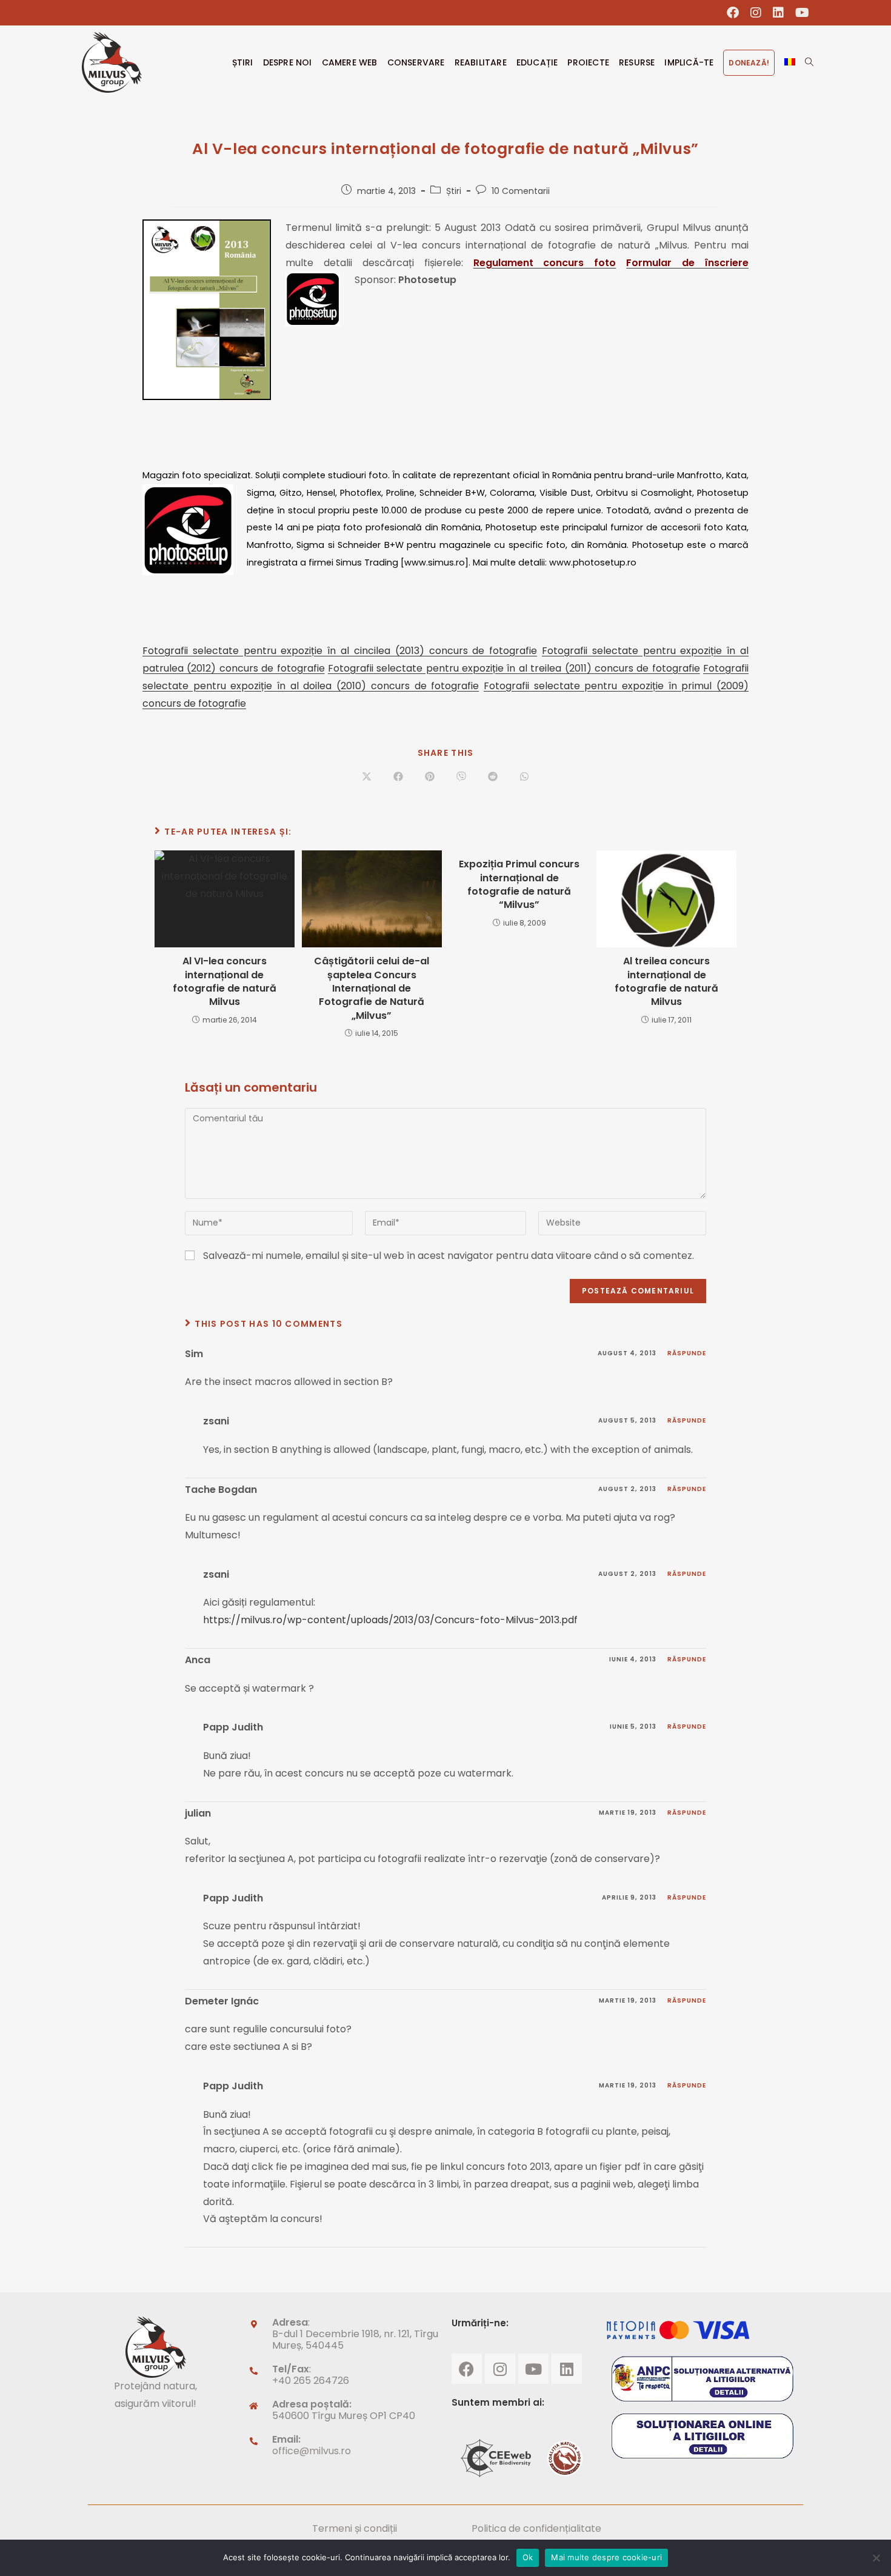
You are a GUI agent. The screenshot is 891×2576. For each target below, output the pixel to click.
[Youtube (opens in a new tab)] (799, 13)
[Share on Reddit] (493, 778)
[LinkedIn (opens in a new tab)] (779, 13)
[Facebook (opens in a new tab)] (733, 13)
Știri (454, 191)
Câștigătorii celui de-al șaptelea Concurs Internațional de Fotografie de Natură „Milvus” (372, 989)
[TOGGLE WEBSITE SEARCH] (809, 62)
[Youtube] (533, 2369)
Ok (528, 2557)
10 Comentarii (521, 191)
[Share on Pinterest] (430, 778)
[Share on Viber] (461, 778)
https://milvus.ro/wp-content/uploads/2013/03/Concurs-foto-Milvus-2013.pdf (390, 1620)
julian (198, 1813)
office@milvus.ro (312, 2451)
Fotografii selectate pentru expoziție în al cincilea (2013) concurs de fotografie (340, 651)
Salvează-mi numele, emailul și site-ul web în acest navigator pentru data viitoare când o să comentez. (449, 1256)
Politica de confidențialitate (536, 2528)
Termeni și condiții (355, 2528)
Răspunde (687, 1353)
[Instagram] (500, 2369)
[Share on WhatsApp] (524, 778)
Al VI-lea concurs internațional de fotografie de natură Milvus (225, 982)
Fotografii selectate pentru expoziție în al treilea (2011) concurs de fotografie (514, 668)
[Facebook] (467, 2369)
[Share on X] (367, 778)
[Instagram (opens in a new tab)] (756, 13)
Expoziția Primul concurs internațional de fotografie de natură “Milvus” (519, 885)
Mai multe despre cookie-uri (606, 2557)
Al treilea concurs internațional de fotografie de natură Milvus (666, 982)
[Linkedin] (567, 2369)
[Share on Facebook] (398, 778)
